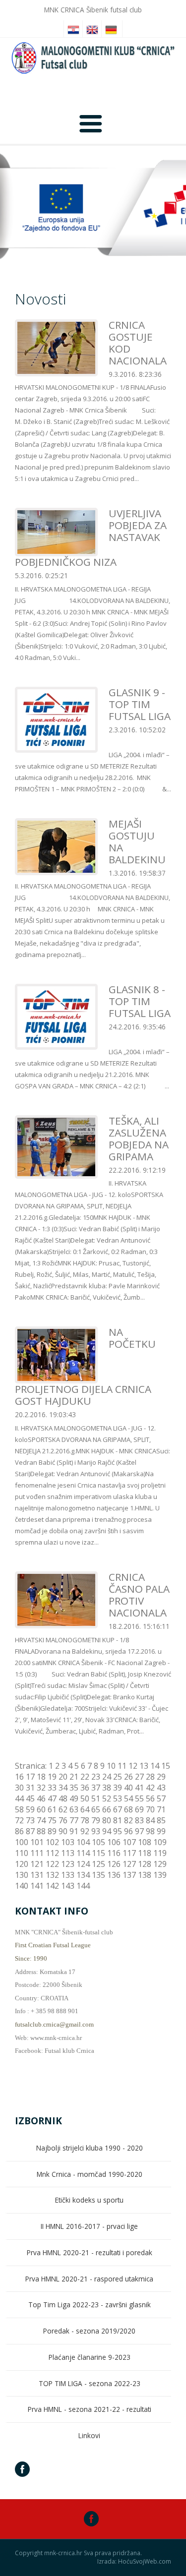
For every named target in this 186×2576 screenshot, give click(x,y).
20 (63, 1777)
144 (83, 1886)
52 (107, 1798)
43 (161, 1788)
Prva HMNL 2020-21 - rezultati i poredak (90, 2252)
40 (128, 1788)
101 (37, 1842)
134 (83, 1875)
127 (129, 1864)
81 (118, 1820)
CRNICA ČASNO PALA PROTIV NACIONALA (139, 1595)
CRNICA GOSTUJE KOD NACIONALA (138, 343)
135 (98, 1875)
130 (22, 1875)
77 (74, 1820)
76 (63, 1820)
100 (22, 1842)
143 (68, 1886)
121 (37, 1864)
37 (96, 1788)
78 (85, 1820)
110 (22, 1853)
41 (139, 1788)
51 (96, 1798)
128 (145, 1864)
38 (107, 1788)
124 (83, 1864)
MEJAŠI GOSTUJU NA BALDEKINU (137, 841)
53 (118, 1798)
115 (98, 1853)
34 (63, 1788)
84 (150, 1820)
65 (96, 1809)
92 (85, 1831)
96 (128, 1831)
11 (122, 1766)
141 (37, 1886)
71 (161, 1809)
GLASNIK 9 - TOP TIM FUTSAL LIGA (140, 704)
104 (83, 1842)
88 (41, 1831)
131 (37, 1875)
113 (68, 1853)
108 (145, 1842)
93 (96, 1831)
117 (129, 1853)
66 (107, 1809)
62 (63, 1809)
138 (145, 1875)
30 (19, 1788)
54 (128, 1798)
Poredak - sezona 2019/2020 (89, 2331)
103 (68, 1842)
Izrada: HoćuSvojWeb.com (134, 2562)
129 (160, 1864)
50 (85, 1798)
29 (161, 1777)
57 (161, 1798)
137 (129, 1875)
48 (63, 1798)
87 (30, 1831)
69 (139, 1809)
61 (52, 1809)
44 (19, 1798)
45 (30, 1798)
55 (139, 1798)
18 (41, 1777)
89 (52, 1831)
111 (37, 1853)
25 (118, 1777)
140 (22, 1886)
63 (74, 1809)
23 (96, 1777)
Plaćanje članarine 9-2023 (90, 2357)
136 (114, 1875)
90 (63, 1831)
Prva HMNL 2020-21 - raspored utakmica (89, 2279)
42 (150, 1788)
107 (129, 1842)
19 (52, 1777)
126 (114, 1864)
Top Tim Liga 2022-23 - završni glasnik (90, 2305)
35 (74, 1788)
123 (68, 1864)
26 (128, 1777)
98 (150, 1831)
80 (107, 1820)
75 (52, 1820)
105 (98, 1842)
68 (128, 1809)
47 (52, 1798)
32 (41, 1788)
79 (96, 1820)
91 (74, 1831)
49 (74, 1798)
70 (150, 1809)
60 (41, 1809)
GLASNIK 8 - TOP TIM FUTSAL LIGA (140, 1001)
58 (19, 1809)
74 (41, 1820)
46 (41, 1798)
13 (144, 1766)
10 (111, 1766)
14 (155, 1766)
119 (160, 1853)
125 (98, 1864)
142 (52, 1886)
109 (160, 1842)
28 (150, 1777)
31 (30, 1788)
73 (30, 1820)
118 (145, 1853)
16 (19, 1777)
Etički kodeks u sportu (89, 2200)
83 (139, 1820)
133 (68, 1875)
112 (52, 1853)
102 (52, 1842)
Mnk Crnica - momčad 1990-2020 (90, 2174)
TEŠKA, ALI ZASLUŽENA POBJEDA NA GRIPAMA (139, 1138)
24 (107, 1777)
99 (161, 1831)
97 (139, 1831)
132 (52, 1875)
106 (114, 1842)
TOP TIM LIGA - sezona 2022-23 (90, 2383)
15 (166, 1766)
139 (160, 1875)
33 (52, 1788)
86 (19, 1831)
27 (139, 1777)
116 (114, 1853)
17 (30, 1777)
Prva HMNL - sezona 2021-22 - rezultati (90, 2409)
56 (150, 1798)
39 (118, 1788)
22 (85, 1777)
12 (133, 1766)
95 (118, 1831)
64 (85, 1809)
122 (52, 1864)
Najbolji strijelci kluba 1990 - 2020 (90, 2148)
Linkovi (89, 2435)
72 (19, 1820)
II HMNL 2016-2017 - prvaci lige (89, 2226)
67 (118, 1809)
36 (85, 1788)
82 (128, 1820)
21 (74, 1777)
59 (30, 1809)
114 (83, 1853)
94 (107, 1831)
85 (161, 1820)
